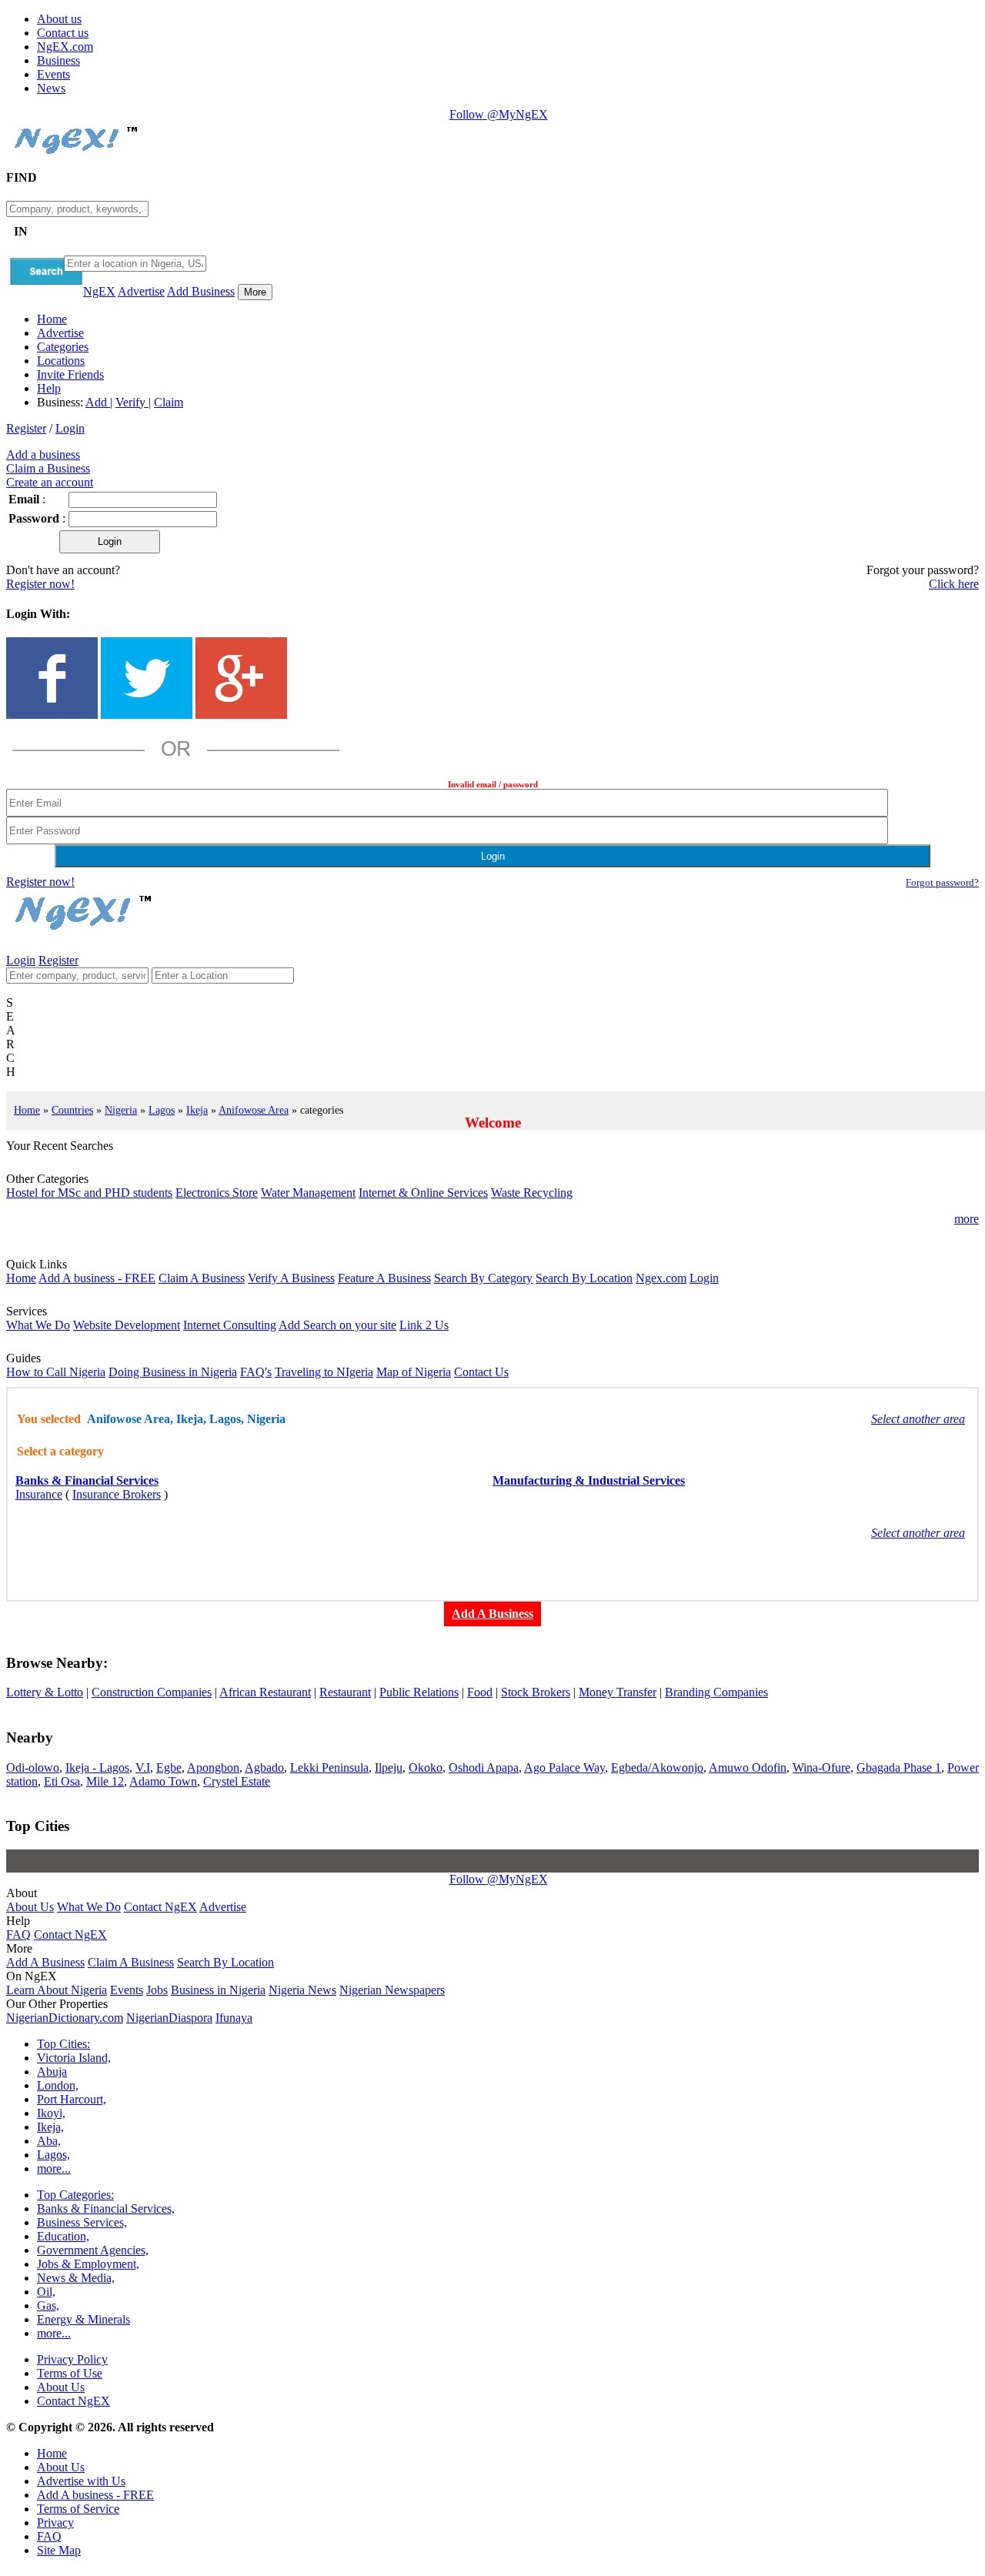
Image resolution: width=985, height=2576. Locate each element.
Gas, (48, 2305)
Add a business (43, 454)
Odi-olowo (33, 1767)
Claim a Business (48, 468)
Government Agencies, (93, 2250)
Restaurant (345, 1692)
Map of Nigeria (414, 1372)
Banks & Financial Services (87, 1480)
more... (54, 2168)
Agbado (264, 1767)
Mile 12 (105, 1781)
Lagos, (53, 2155)
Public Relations (419, 1692)
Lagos (162, 1110)
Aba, (49, 2141)
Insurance (39, 1494)
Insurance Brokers (117, 1494)
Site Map (59, 2550)
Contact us (63, 33)
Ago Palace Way (564, 1767)
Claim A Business (202, 1278)
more (967, 1219)
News (51, 88)
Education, (63, 2236)
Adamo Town (163, 1781)
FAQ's (256, 1372)
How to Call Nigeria (56, 1372)
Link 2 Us (424, 1325)
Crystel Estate (237, 1781)
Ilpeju (389, 1767)
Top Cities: (63, 2044)
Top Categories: (75, 2195)
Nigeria (121, 1110)
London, (58, 2085)
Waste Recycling (532, 1193)
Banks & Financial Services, (106, 2208)
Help (49, 388)
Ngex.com (661, 1278)
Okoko (426, 1767)
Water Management (308, 1193)
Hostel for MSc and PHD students (89, 1193)
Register (26, 428)
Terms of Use (70, 2373)
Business (58, 60)
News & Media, (76, 2278)
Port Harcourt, (72, 2099)
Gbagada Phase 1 (899, 1767)
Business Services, (82, 2222)
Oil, (46, 2292)
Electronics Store (217, 1193)
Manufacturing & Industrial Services (589, 1480)
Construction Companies (152, 1692)
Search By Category (483, 1278)
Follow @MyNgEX (499, 114)
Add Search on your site (337, 1325)
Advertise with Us (81, 2481)
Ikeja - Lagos (97, 1767)
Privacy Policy (72, 2359)
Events (53, 74)
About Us (30, 1907)
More (255, 292)
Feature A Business (384, 1278)
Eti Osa (62, 1781)
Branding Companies (716, 1692)
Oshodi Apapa (484, 1767)
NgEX (99, 291)
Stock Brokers (536, 1692)
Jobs (157, 1990)
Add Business (201, 291)
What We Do (38, 1325)
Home (52, 319)
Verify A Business (291, 1278)
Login (70, 428)
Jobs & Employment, (88, 2264)
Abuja (52, 2071)
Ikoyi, (51, 2113)
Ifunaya (234, 2018)
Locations (61, 361)
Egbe (169, 1767)
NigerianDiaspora (169, 2018)
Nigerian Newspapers (392, 1990)
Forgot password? (942, 882)
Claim (169, 402)
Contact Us (481, 1372)
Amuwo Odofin (748, 1767)
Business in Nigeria (218, 1990)
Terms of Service (78, 2509)
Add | (99, 402)
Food (480, 1692)
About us (59, 19)
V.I (143, 1767)
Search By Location (584, 1278)
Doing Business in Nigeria (173, 1372)
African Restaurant (265, 1692)
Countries (72, 1110)
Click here (954, 584)
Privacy (55, 2523)
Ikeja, (50, 2127)
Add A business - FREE (97, 1278)
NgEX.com (65, 47)
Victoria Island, (74, 2058)
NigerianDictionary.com (65, 2018)
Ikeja (197, 1110)
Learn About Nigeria (57, 1990)
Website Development (127, 1325)
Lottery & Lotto (45, 1692)
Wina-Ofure (821, 1767)
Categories (63, 347)
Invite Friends (70, 374)
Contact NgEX (160, 1907)
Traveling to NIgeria (324, 1372)
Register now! (40, 584)
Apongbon (213, 1767)
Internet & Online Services (423, 1193)
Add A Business (45, 1962)
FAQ (18, 1935)
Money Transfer (618, 1692)
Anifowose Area (254, 1110)
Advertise (141, 291)
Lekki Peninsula (329, 1767)
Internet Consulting (230, 1325)
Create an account (50, 482)
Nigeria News (302, 1990)
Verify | (133, 402)
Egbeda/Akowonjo (657, 1767)
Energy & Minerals (83, 2319)
